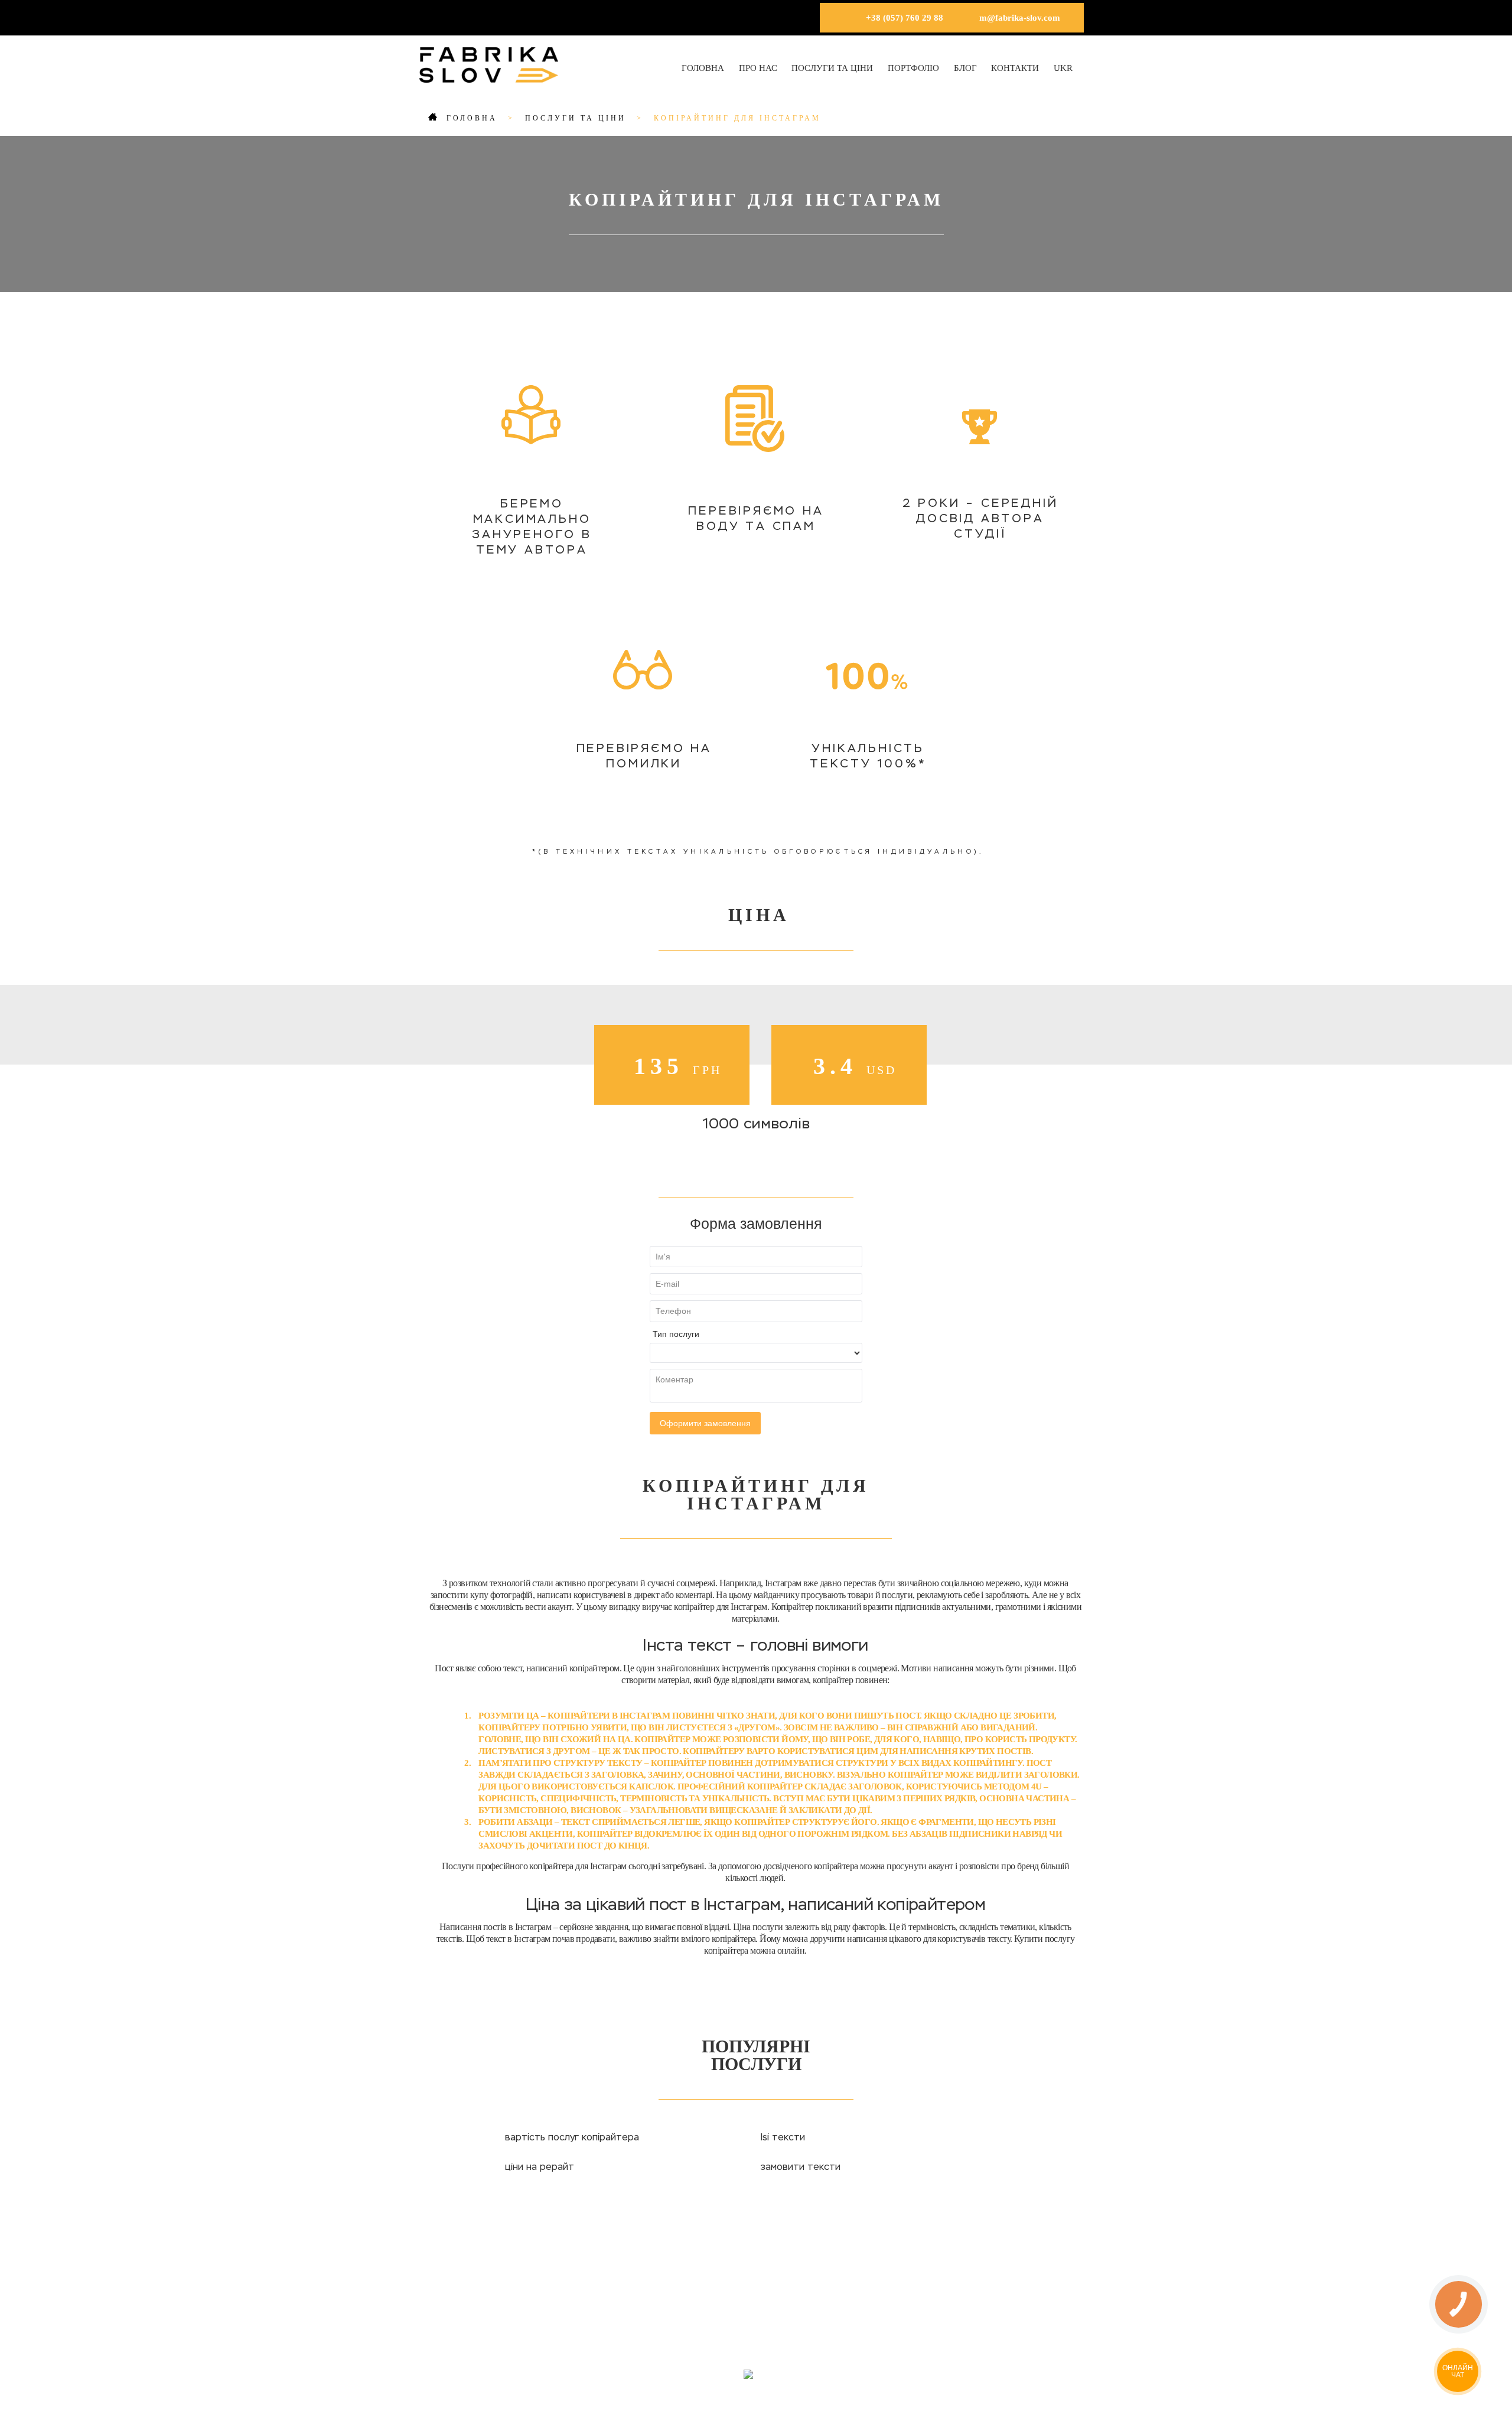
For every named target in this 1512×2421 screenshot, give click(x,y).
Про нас (758, 68)
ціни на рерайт (540, 2168)
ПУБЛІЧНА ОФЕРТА (820, 2328)
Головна (703, 68)
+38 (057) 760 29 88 (905, 18)
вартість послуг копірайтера (572, 2138)
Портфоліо (913, 68)
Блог (965, 68)
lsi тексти (783, 2138)
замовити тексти (801, 2168)
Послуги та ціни (832, 68)
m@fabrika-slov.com (1020, 18)
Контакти (1015, 68)
